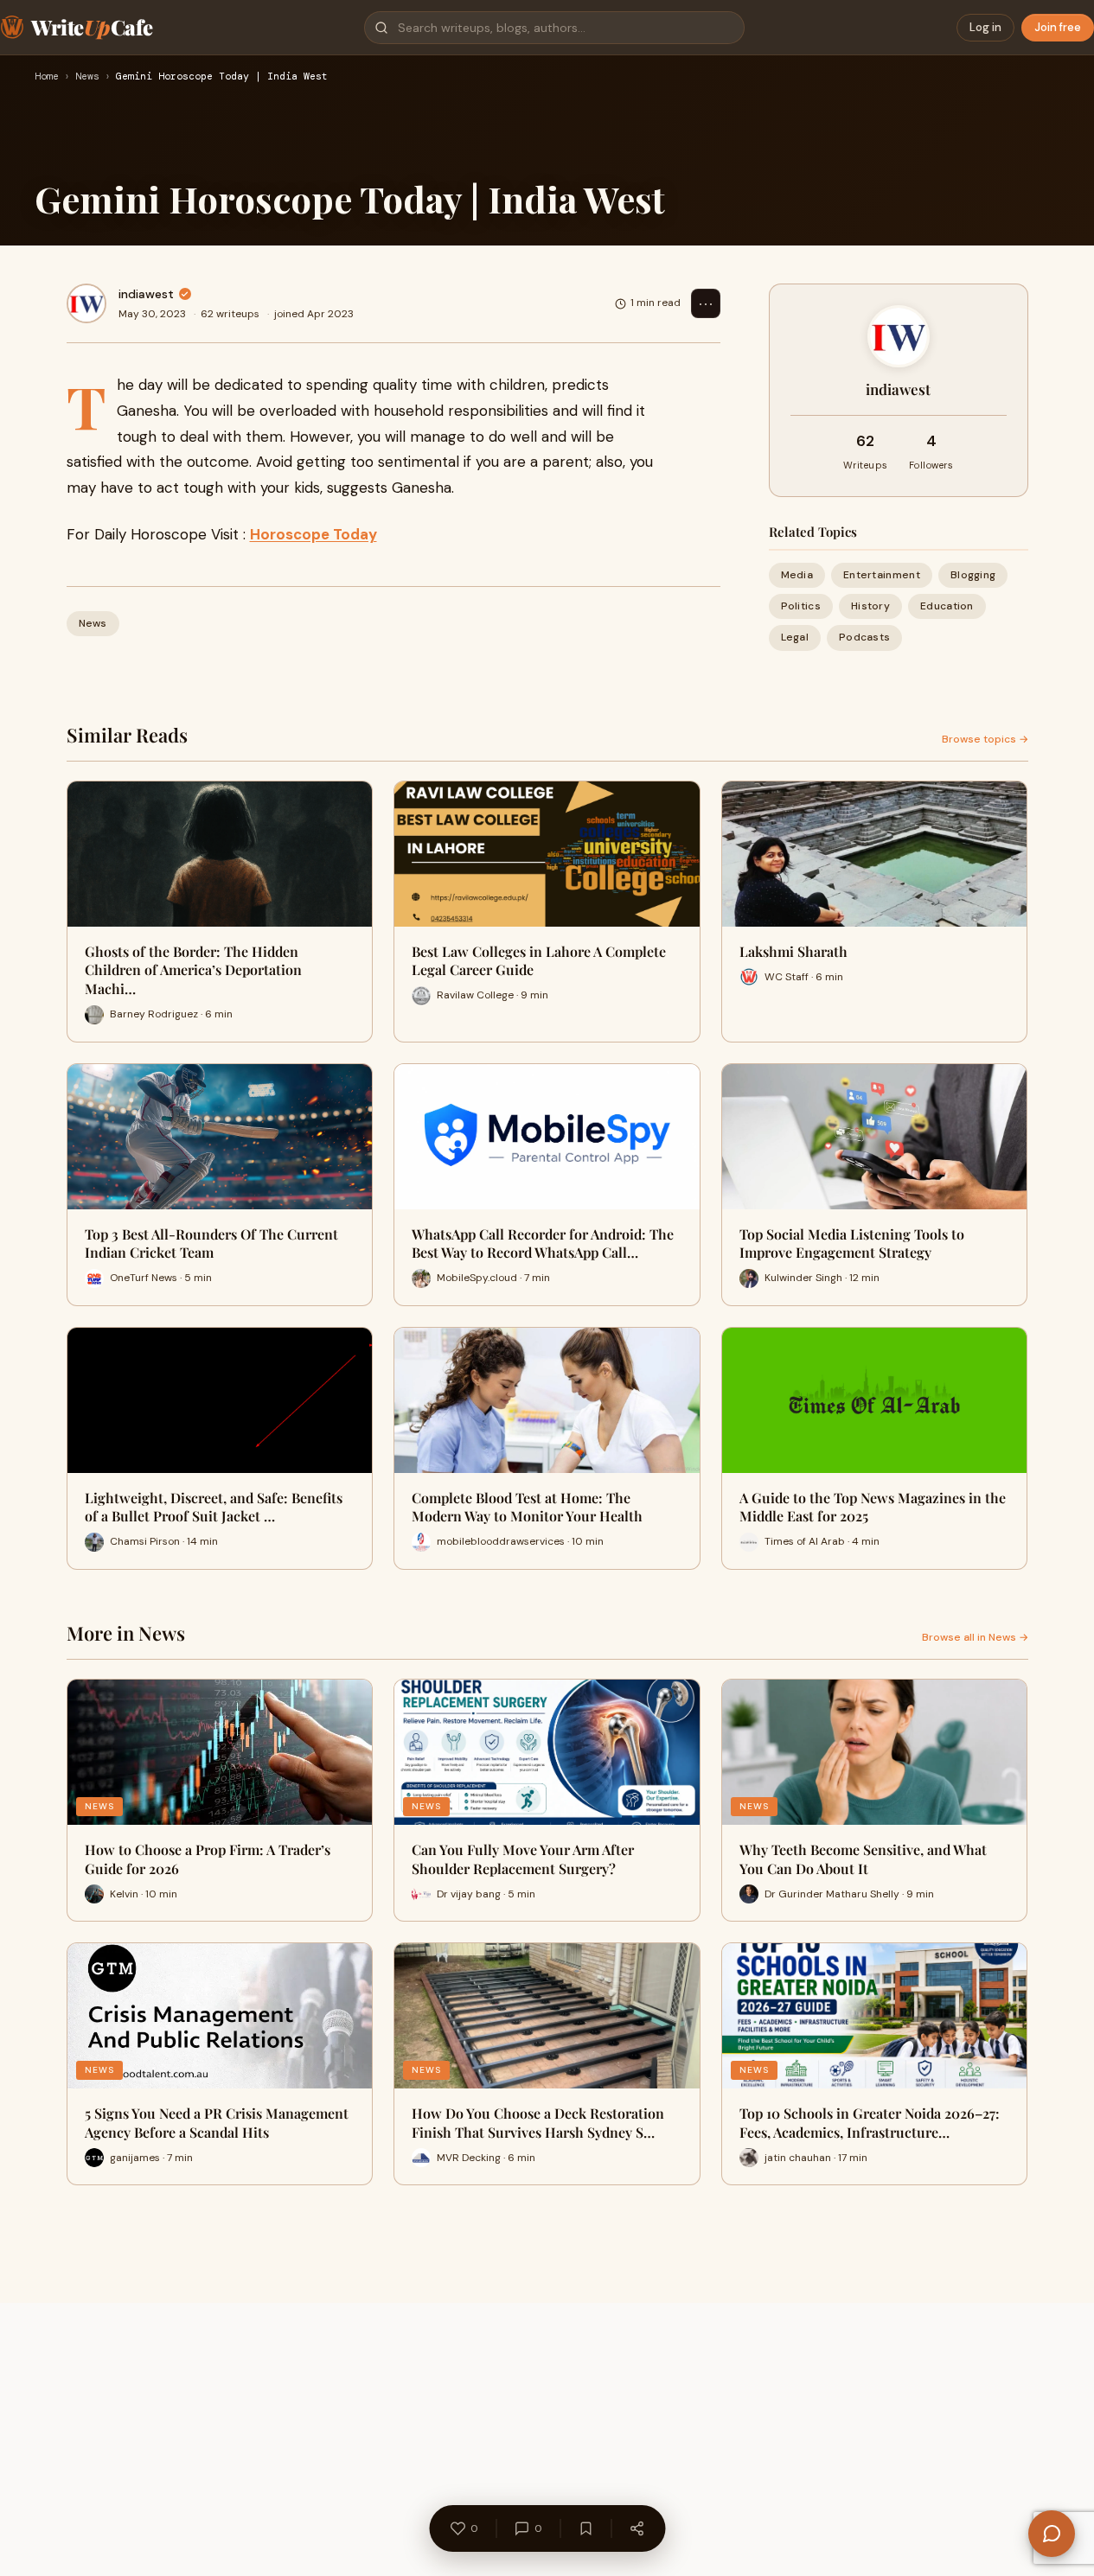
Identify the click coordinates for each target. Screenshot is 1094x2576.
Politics (801, 606)
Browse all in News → (975, 1637)
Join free (1058, 27)
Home (47, 77)
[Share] (637, 2528)
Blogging (973, 575)
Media (797, 575)
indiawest (146, 294)
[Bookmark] (585, 2528)
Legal (795, 637)
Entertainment (882, 575)
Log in (985, 27)
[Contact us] (1052, 2534)
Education (947, 606)
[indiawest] (86, 303)
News (87, 77)
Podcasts (864, 637)
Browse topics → (985, 739)
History (870, 606)
